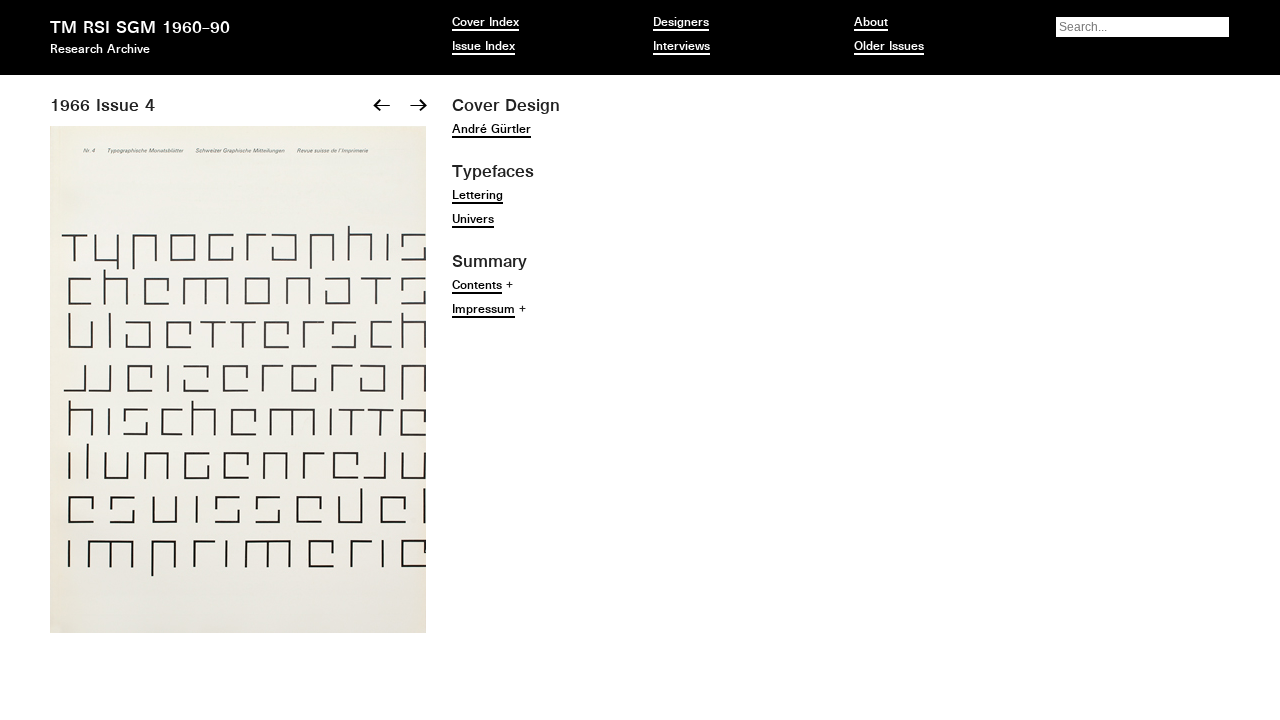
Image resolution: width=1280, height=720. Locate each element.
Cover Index (485, 22)
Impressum (483, 309)
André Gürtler (491, 129)
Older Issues (889, 46)
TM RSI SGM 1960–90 (140, 27)
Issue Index (483, 46)
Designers (681, 22)
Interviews (681, 46)
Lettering (477, 195)
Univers (473, 219)
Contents (477, 285)
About (871, 22)
